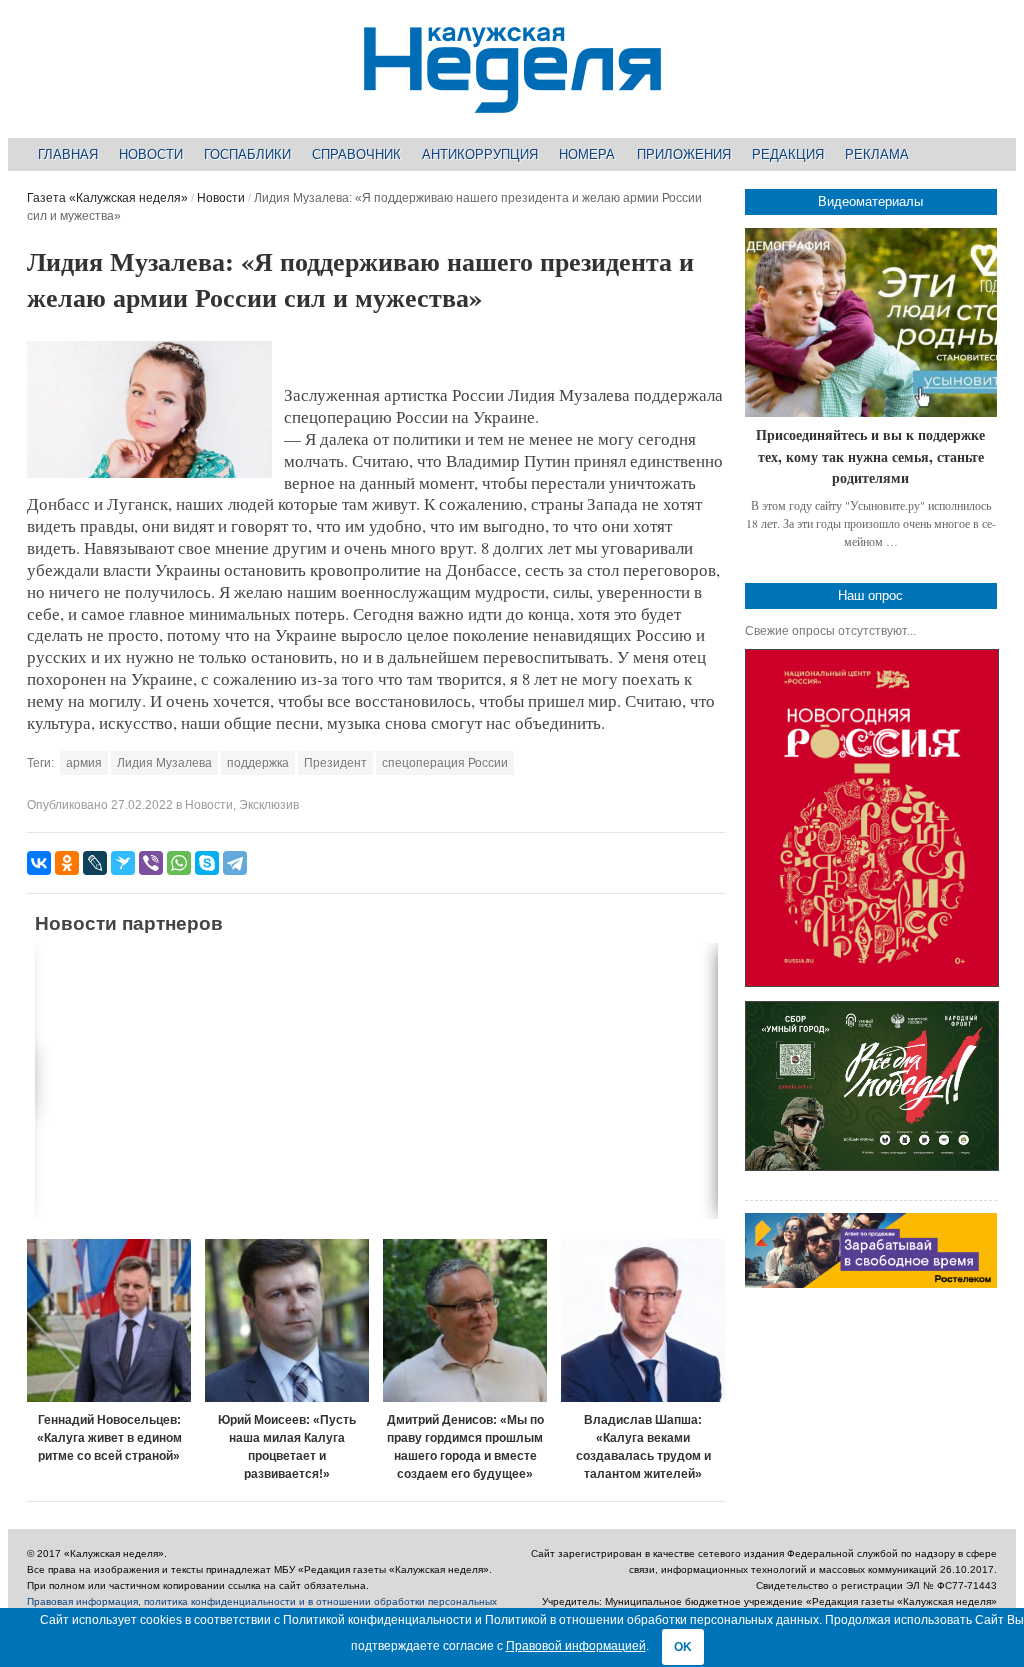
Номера (587, 154)
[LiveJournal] (95, 863)
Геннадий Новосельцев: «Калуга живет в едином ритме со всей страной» (109, 1438)
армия (84, 763)
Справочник (356, 154)
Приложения (684, 154)
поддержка (258, 763)
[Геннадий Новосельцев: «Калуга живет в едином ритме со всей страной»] (109, 1321)
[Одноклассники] (67, 863)
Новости (151, 154)
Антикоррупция (480, 154)
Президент (335, 763)
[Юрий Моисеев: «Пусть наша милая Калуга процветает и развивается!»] (287, 1321)
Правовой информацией (576, 1646)
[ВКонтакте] (39, 863)
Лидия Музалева (164, 763)
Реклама (877, 154)
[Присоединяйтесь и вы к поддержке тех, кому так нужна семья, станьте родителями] (871, 322)
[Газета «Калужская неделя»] (512, 101)
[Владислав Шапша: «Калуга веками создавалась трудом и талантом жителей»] (643, 1321)
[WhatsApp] (179, 863)
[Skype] (207, 863)
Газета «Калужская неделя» (107, 198)
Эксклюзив (269, 805)
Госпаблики (247, 154)
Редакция (788, 154)
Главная (68, 154)
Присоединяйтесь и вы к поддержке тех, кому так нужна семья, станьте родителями (870, 456)
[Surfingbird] (123, 863)
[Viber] (151, 863)
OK (683, 1647)
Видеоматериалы (870, 201)
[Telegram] (235, 863)
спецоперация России (445, 763)
